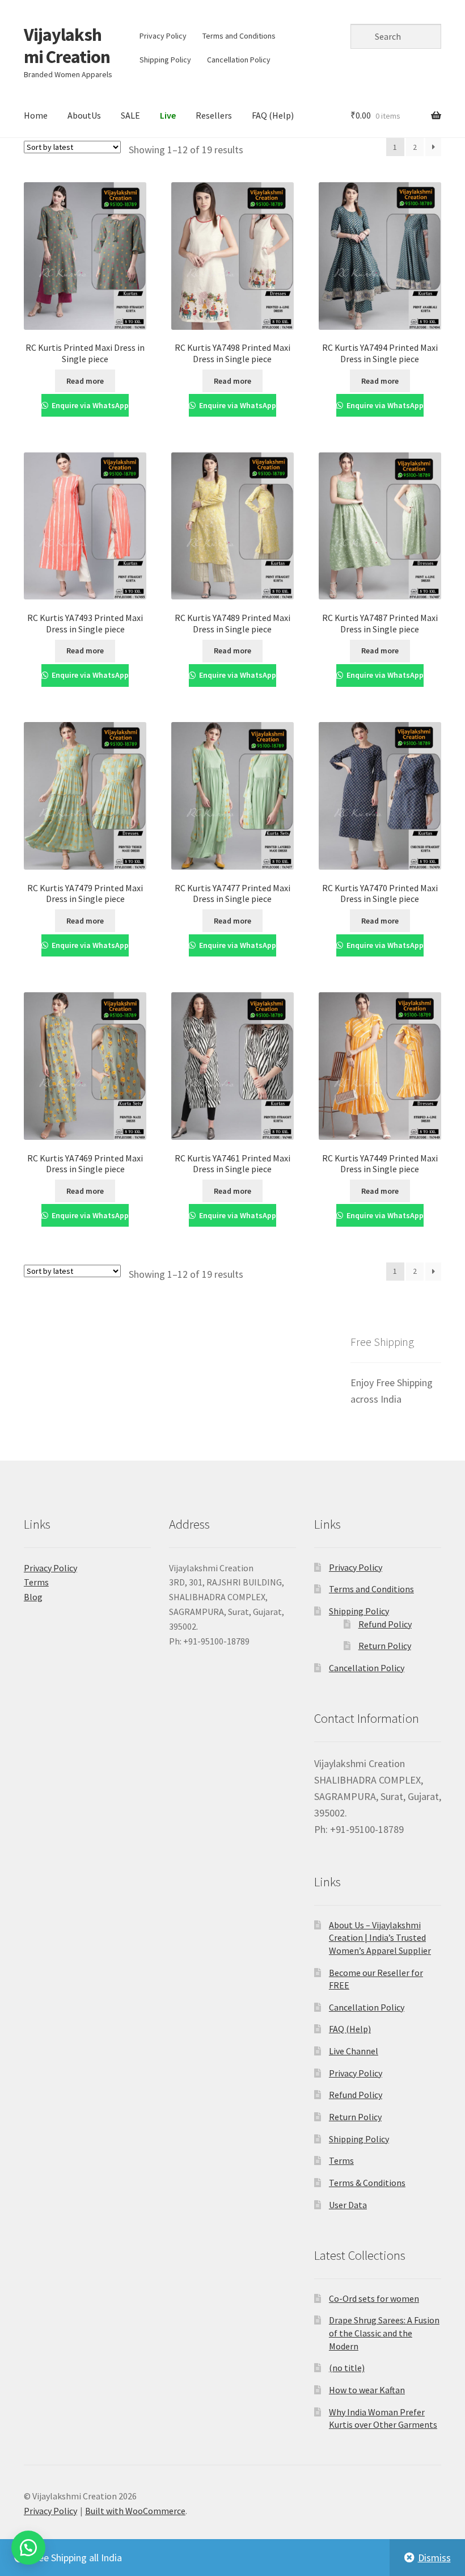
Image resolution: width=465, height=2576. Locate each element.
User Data (348, 2205)
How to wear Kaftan (367, 2390)
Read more (85, 381)
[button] (28, 2548)
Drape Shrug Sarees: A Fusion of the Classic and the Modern (384, 2333)
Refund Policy (385, 1624)
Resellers (214, 115)
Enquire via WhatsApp (89, 405)
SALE (130, 115)
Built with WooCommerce (135, 2511)
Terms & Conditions (367, 2183)
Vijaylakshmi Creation (67, 46)
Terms (36, 1582)
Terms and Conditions (239, 36)
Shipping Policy (165, 60)
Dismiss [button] (434, 2558)
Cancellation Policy (239, 60)
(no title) (347, 2368)
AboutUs (84, 115)
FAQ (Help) (273, 115)
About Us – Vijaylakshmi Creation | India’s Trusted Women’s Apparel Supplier (380, 1938)
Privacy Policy (163, 36)
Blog (33, 1597)
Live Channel (354, 2051)
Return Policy (385, 1646)
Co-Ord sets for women (374, 2298)
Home (36, 115)
